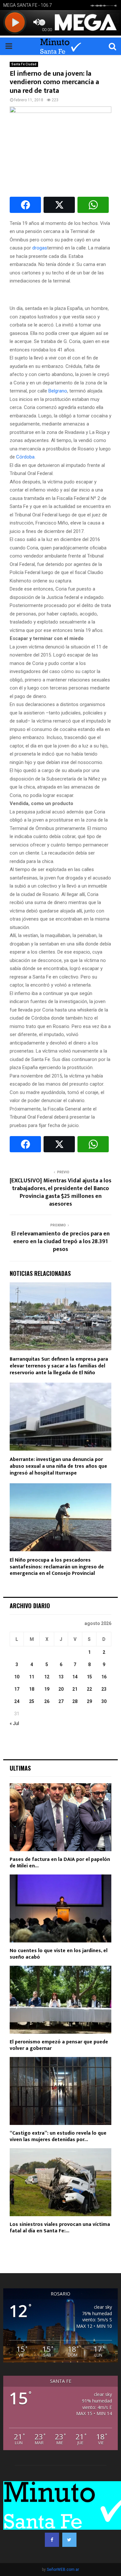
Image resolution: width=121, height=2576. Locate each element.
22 (89, 1689)
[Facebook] (52, 2540)
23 (104, 1689)
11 (32, 1677)
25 (32, 1701)
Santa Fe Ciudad (24, 64)
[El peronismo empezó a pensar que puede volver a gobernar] (60, 2000)
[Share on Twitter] (59, 205)
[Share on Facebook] (25, 205)
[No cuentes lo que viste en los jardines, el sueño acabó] (60, 1908)
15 (89, 1677)
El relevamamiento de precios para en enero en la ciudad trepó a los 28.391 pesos (60, 1242)
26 (47, 1701)
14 (75, 1677)
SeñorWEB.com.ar (63, 2570)
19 (47, 1689)
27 (61, 1701)
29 (89, 1701)
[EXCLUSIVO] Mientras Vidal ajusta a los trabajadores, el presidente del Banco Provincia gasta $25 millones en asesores (60, 1192)
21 (75, 1689)
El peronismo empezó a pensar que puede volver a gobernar (59, 2045)
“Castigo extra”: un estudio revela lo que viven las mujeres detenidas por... (58, 2136)
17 (17, 1689)
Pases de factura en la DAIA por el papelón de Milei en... (60, 1863)
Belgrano (58, 391)
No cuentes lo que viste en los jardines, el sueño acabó (59, 1954)
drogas (40, 248)
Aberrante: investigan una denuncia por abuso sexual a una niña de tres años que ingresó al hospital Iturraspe (58, 1466)
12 (47, 1677)
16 (104, 1677)
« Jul (14, 1723)
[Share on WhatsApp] (93, 205)
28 (75, 1701)
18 (32, 1689)
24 (17, 1701)
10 (17, 1677)
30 (104, 1701)
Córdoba (25, 457)
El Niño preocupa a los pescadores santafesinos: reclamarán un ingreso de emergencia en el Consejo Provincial (57, 1567)
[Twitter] (69, 2540)
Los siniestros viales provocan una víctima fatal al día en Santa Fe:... (60, 2228)
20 (61, 1689)
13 (61, 1677)
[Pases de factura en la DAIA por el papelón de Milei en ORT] (60, 1817)
